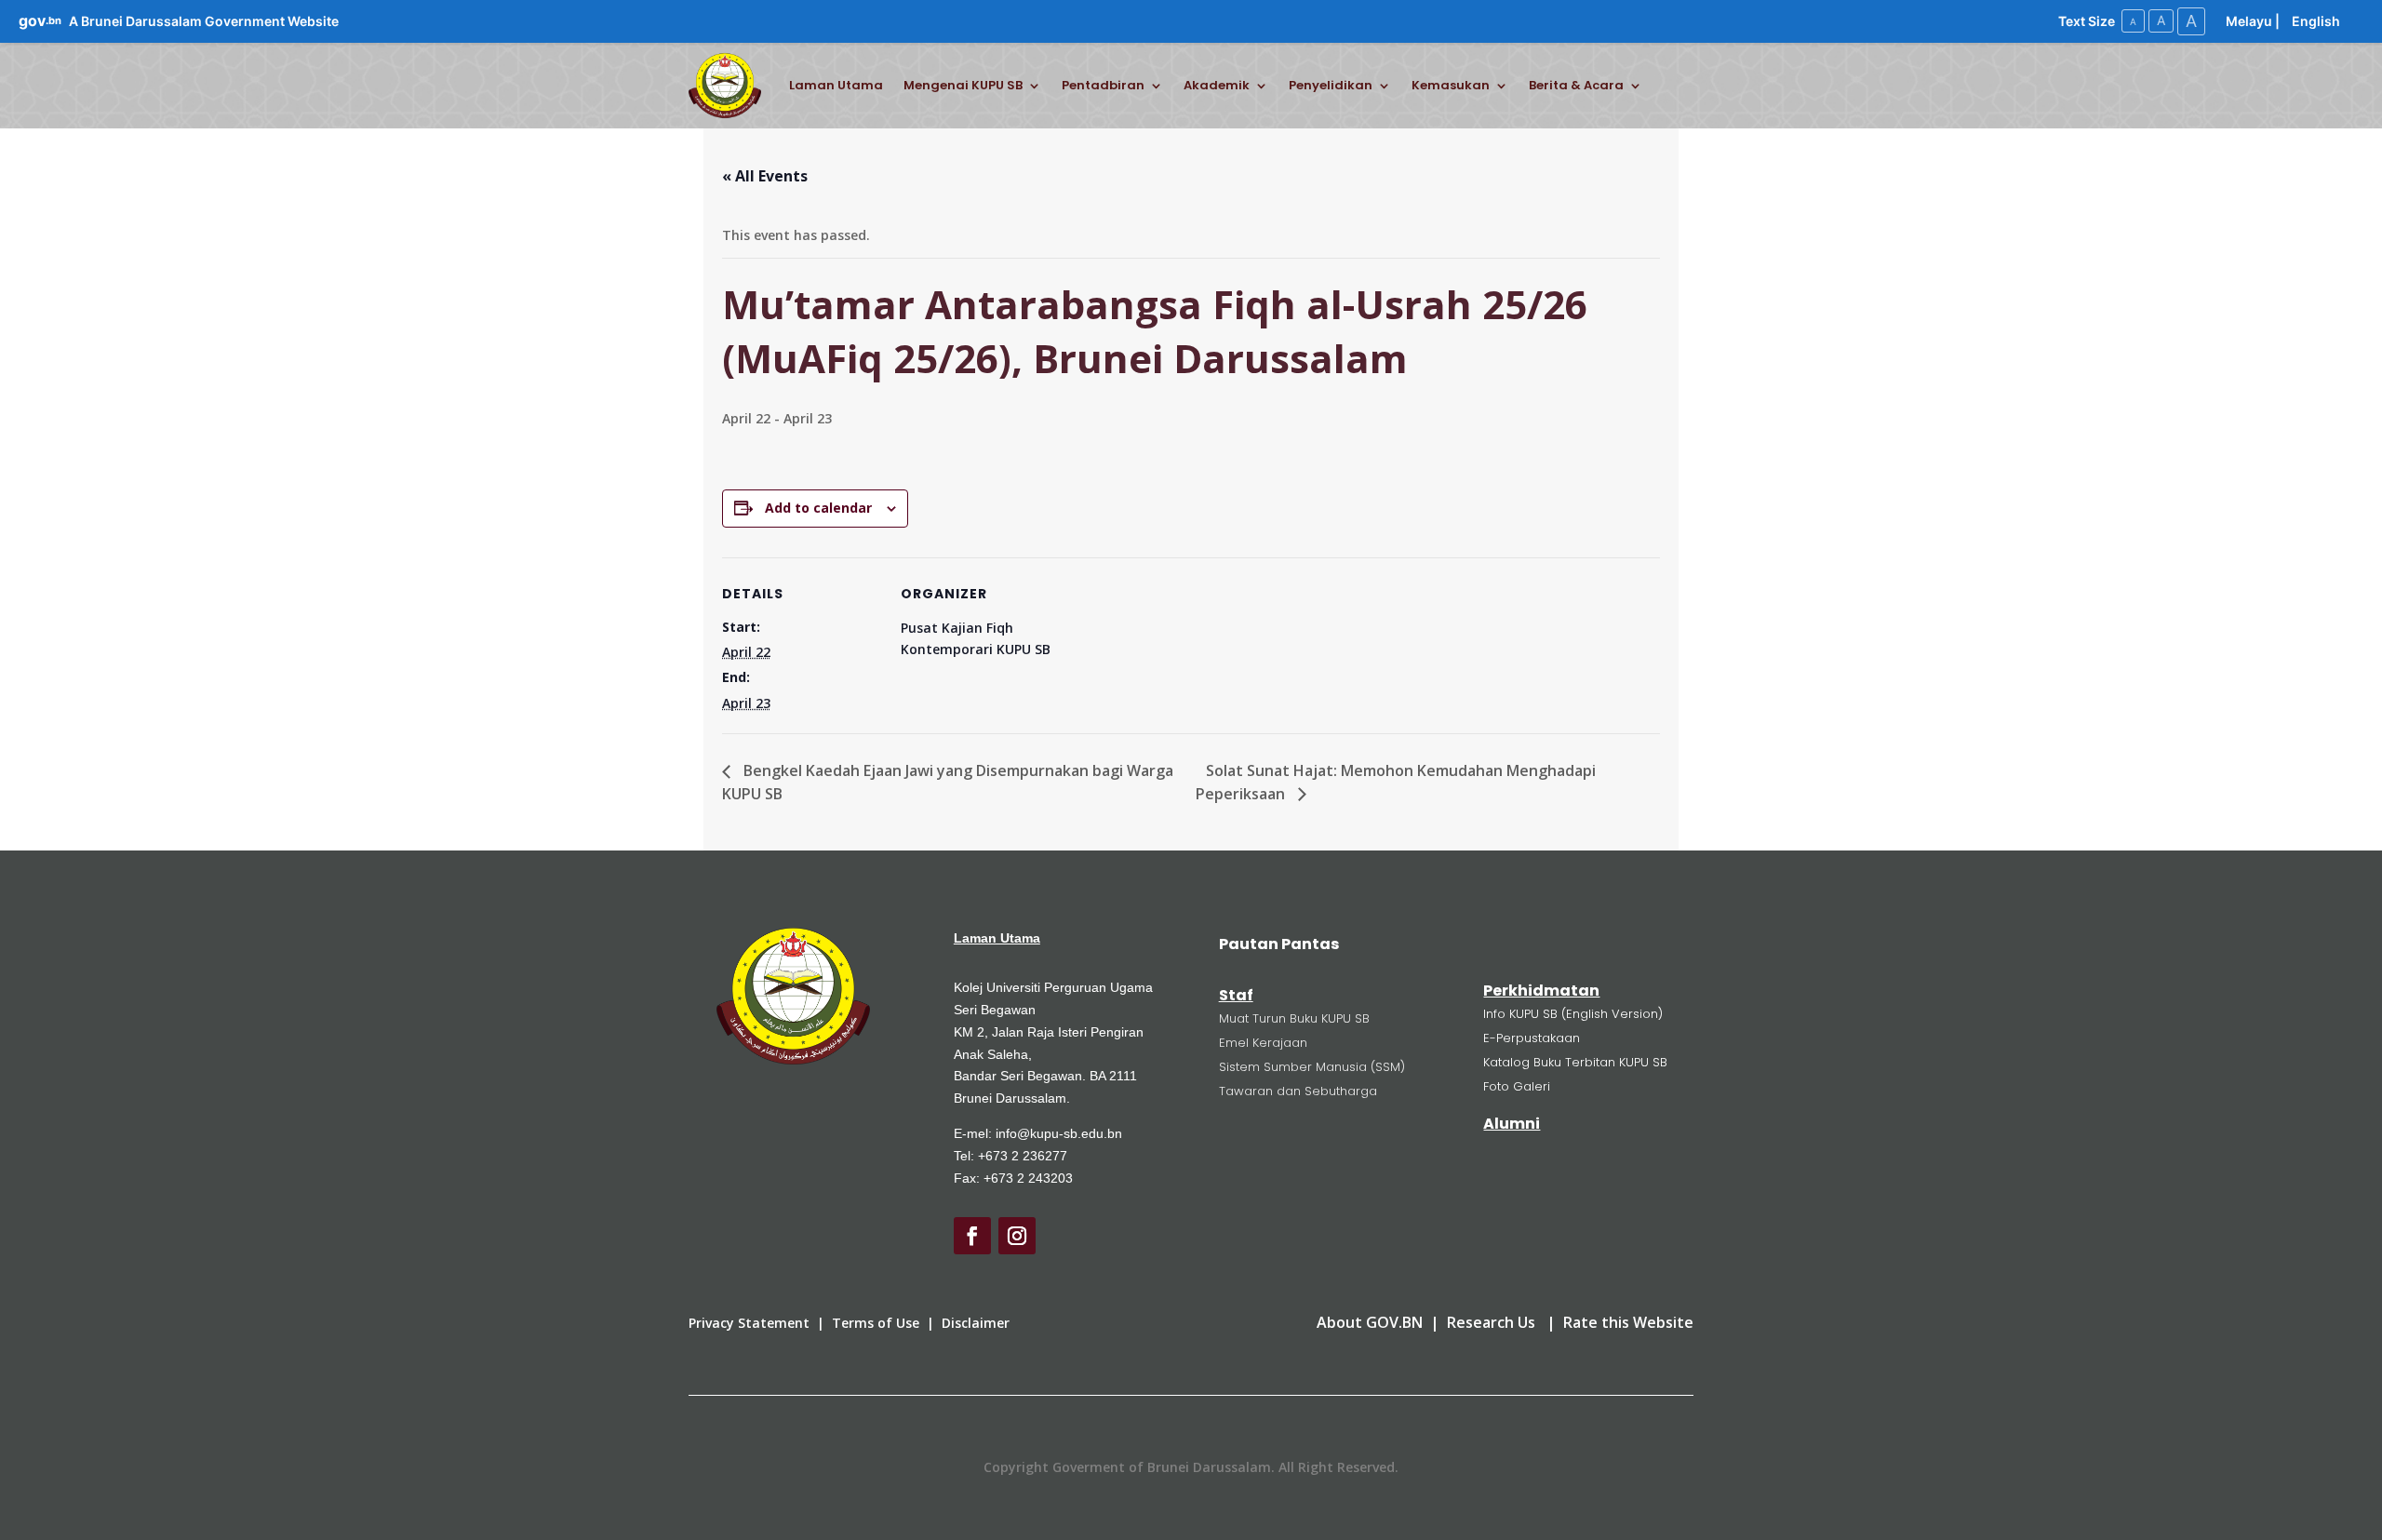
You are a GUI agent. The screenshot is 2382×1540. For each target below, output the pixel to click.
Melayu (2249, 21)
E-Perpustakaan (1532, 1038)
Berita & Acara (1576, 85)
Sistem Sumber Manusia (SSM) (1312, 1067)
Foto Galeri (1517, 1086)
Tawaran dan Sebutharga (1298, 1091)
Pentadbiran (1103, 85)
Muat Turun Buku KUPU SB (1294, 1018)
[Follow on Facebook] (972, 1236)
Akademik (1217, 85)
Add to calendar (818, 508)
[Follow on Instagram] (1017, 1236)
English (2316, 21)
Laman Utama (836, 85)
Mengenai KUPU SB (963, 85)
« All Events (765, 176)
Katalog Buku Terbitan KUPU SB (1575, 1062)
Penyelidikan (1331, 85)
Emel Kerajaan (1263, 1043)
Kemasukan (1451, 85)
